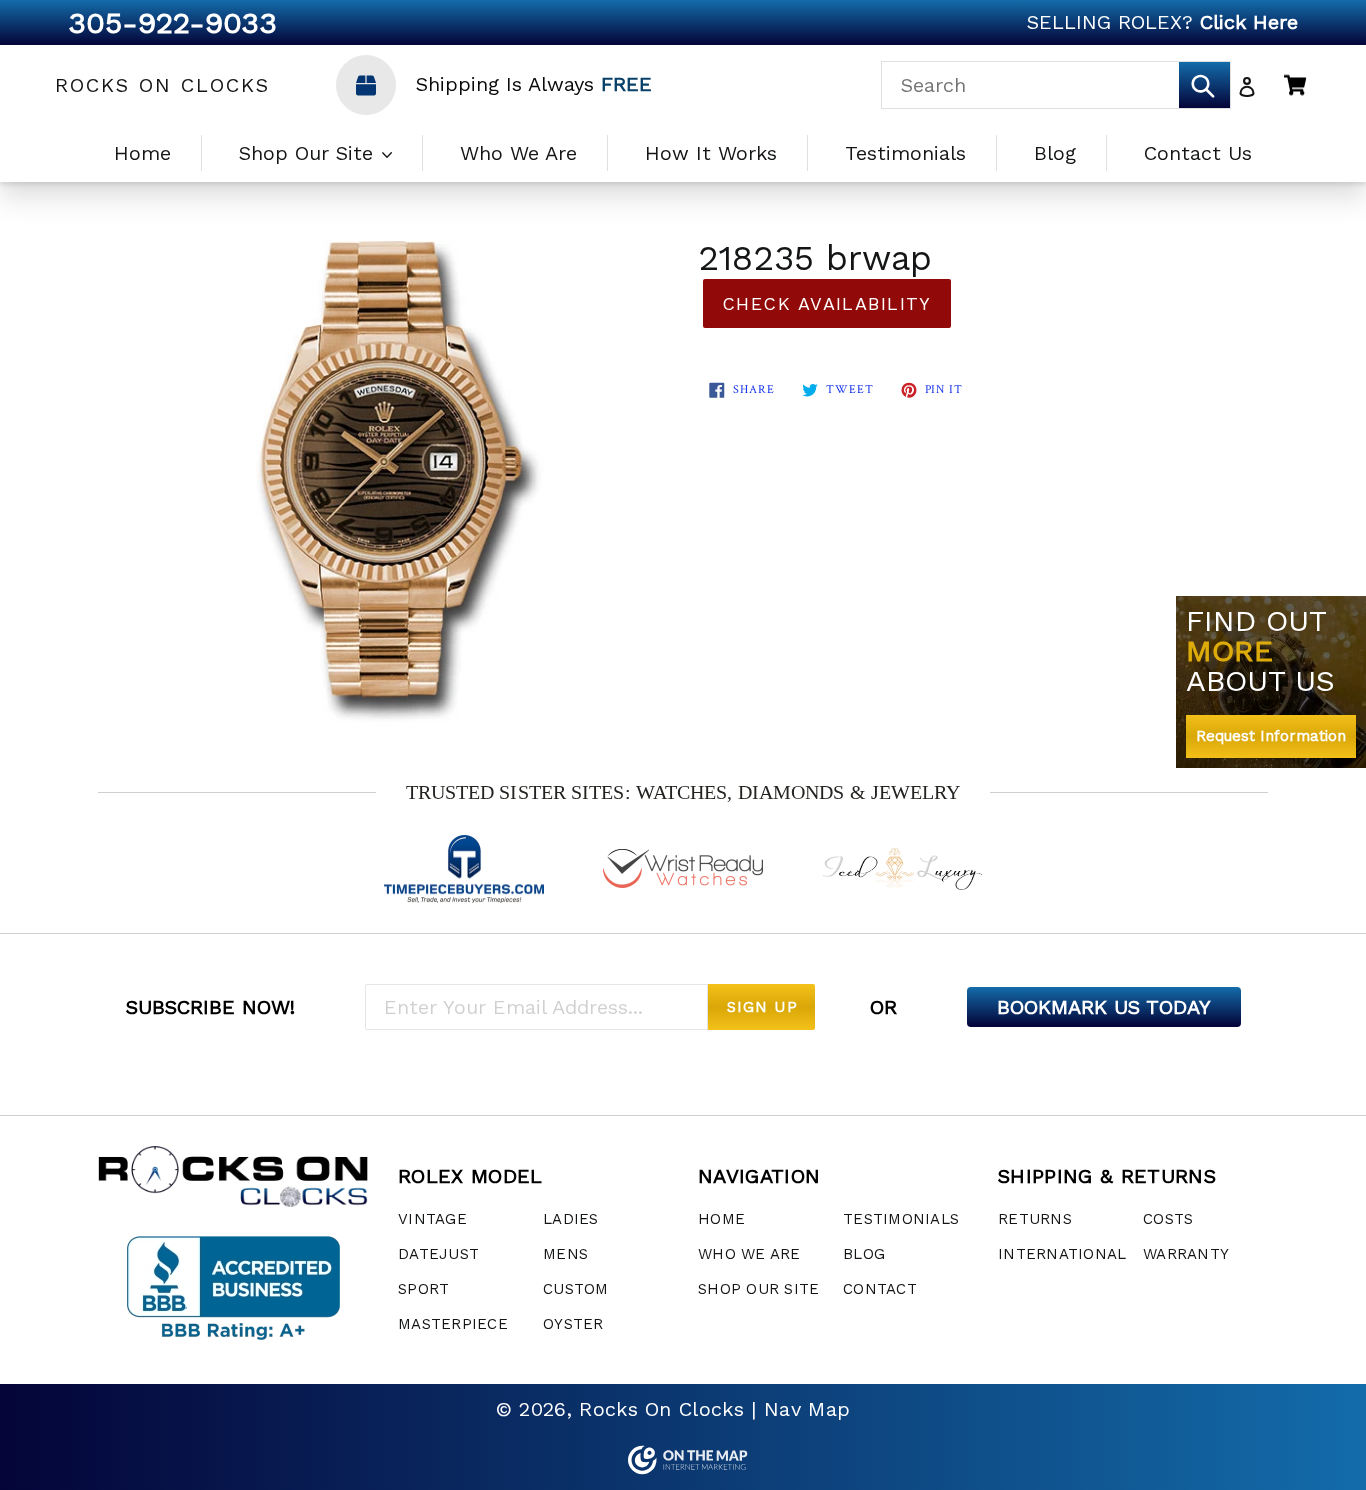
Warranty (1186, 1254)
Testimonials (905, 153)
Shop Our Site (309, 153)
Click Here (1249, 22)
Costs (1168, 1219)
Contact (880, 1289)
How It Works (711, 153)
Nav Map (807, 1409)
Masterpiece (453, 1324)
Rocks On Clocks (162, 85)
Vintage (432, 1219)
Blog (1055, 153)
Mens (565, 1254)
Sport (423, 1289)
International (1062, 1254)
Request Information (1271, 736)
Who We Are (518, 153)
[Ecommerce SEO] (683, 1460)
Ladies (571, 1219)
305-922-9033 (172, 22)
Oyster (573, 1324)
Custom (576, 1289)
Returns (1035, 1219)
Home (142, 153)
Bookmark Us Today (1104, 1007)
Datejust (438, 1254)
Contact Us (1198, 153)
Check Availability (827, 303)
